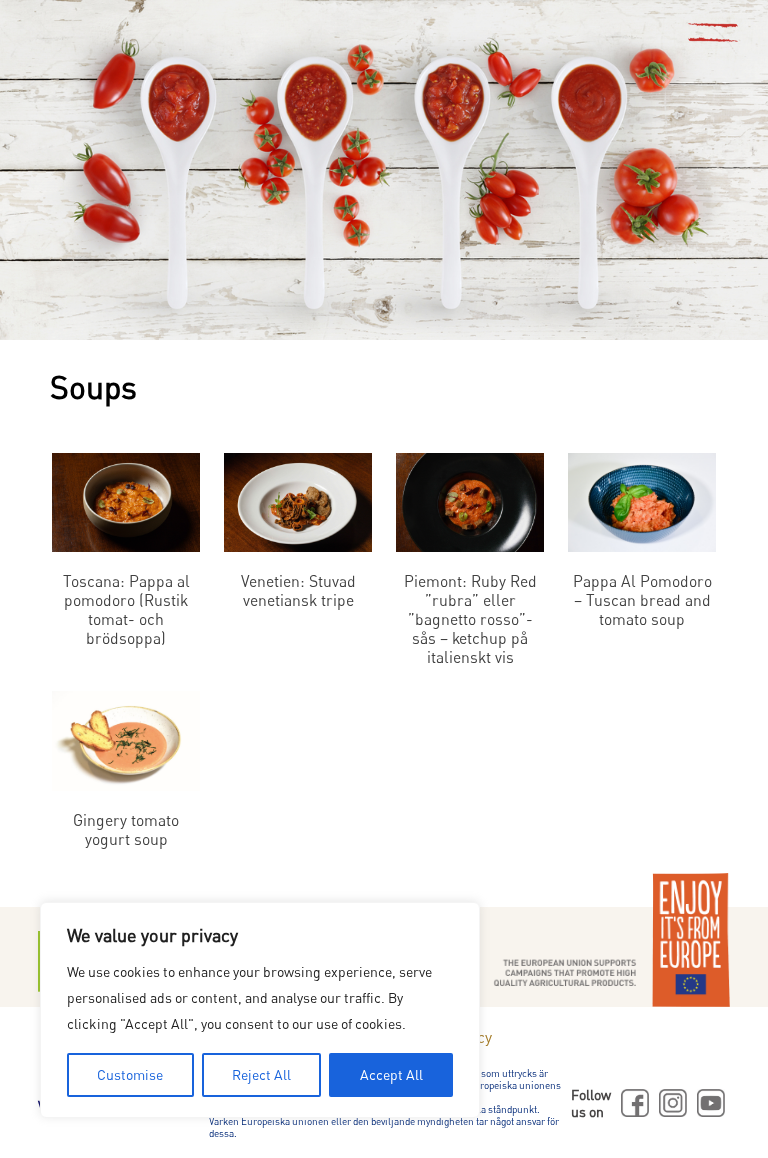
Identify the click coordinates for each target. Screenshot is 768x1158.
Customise (130, 1074)
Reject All (261, 1074)
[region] (260, 1010)
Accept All (391, 1074)
